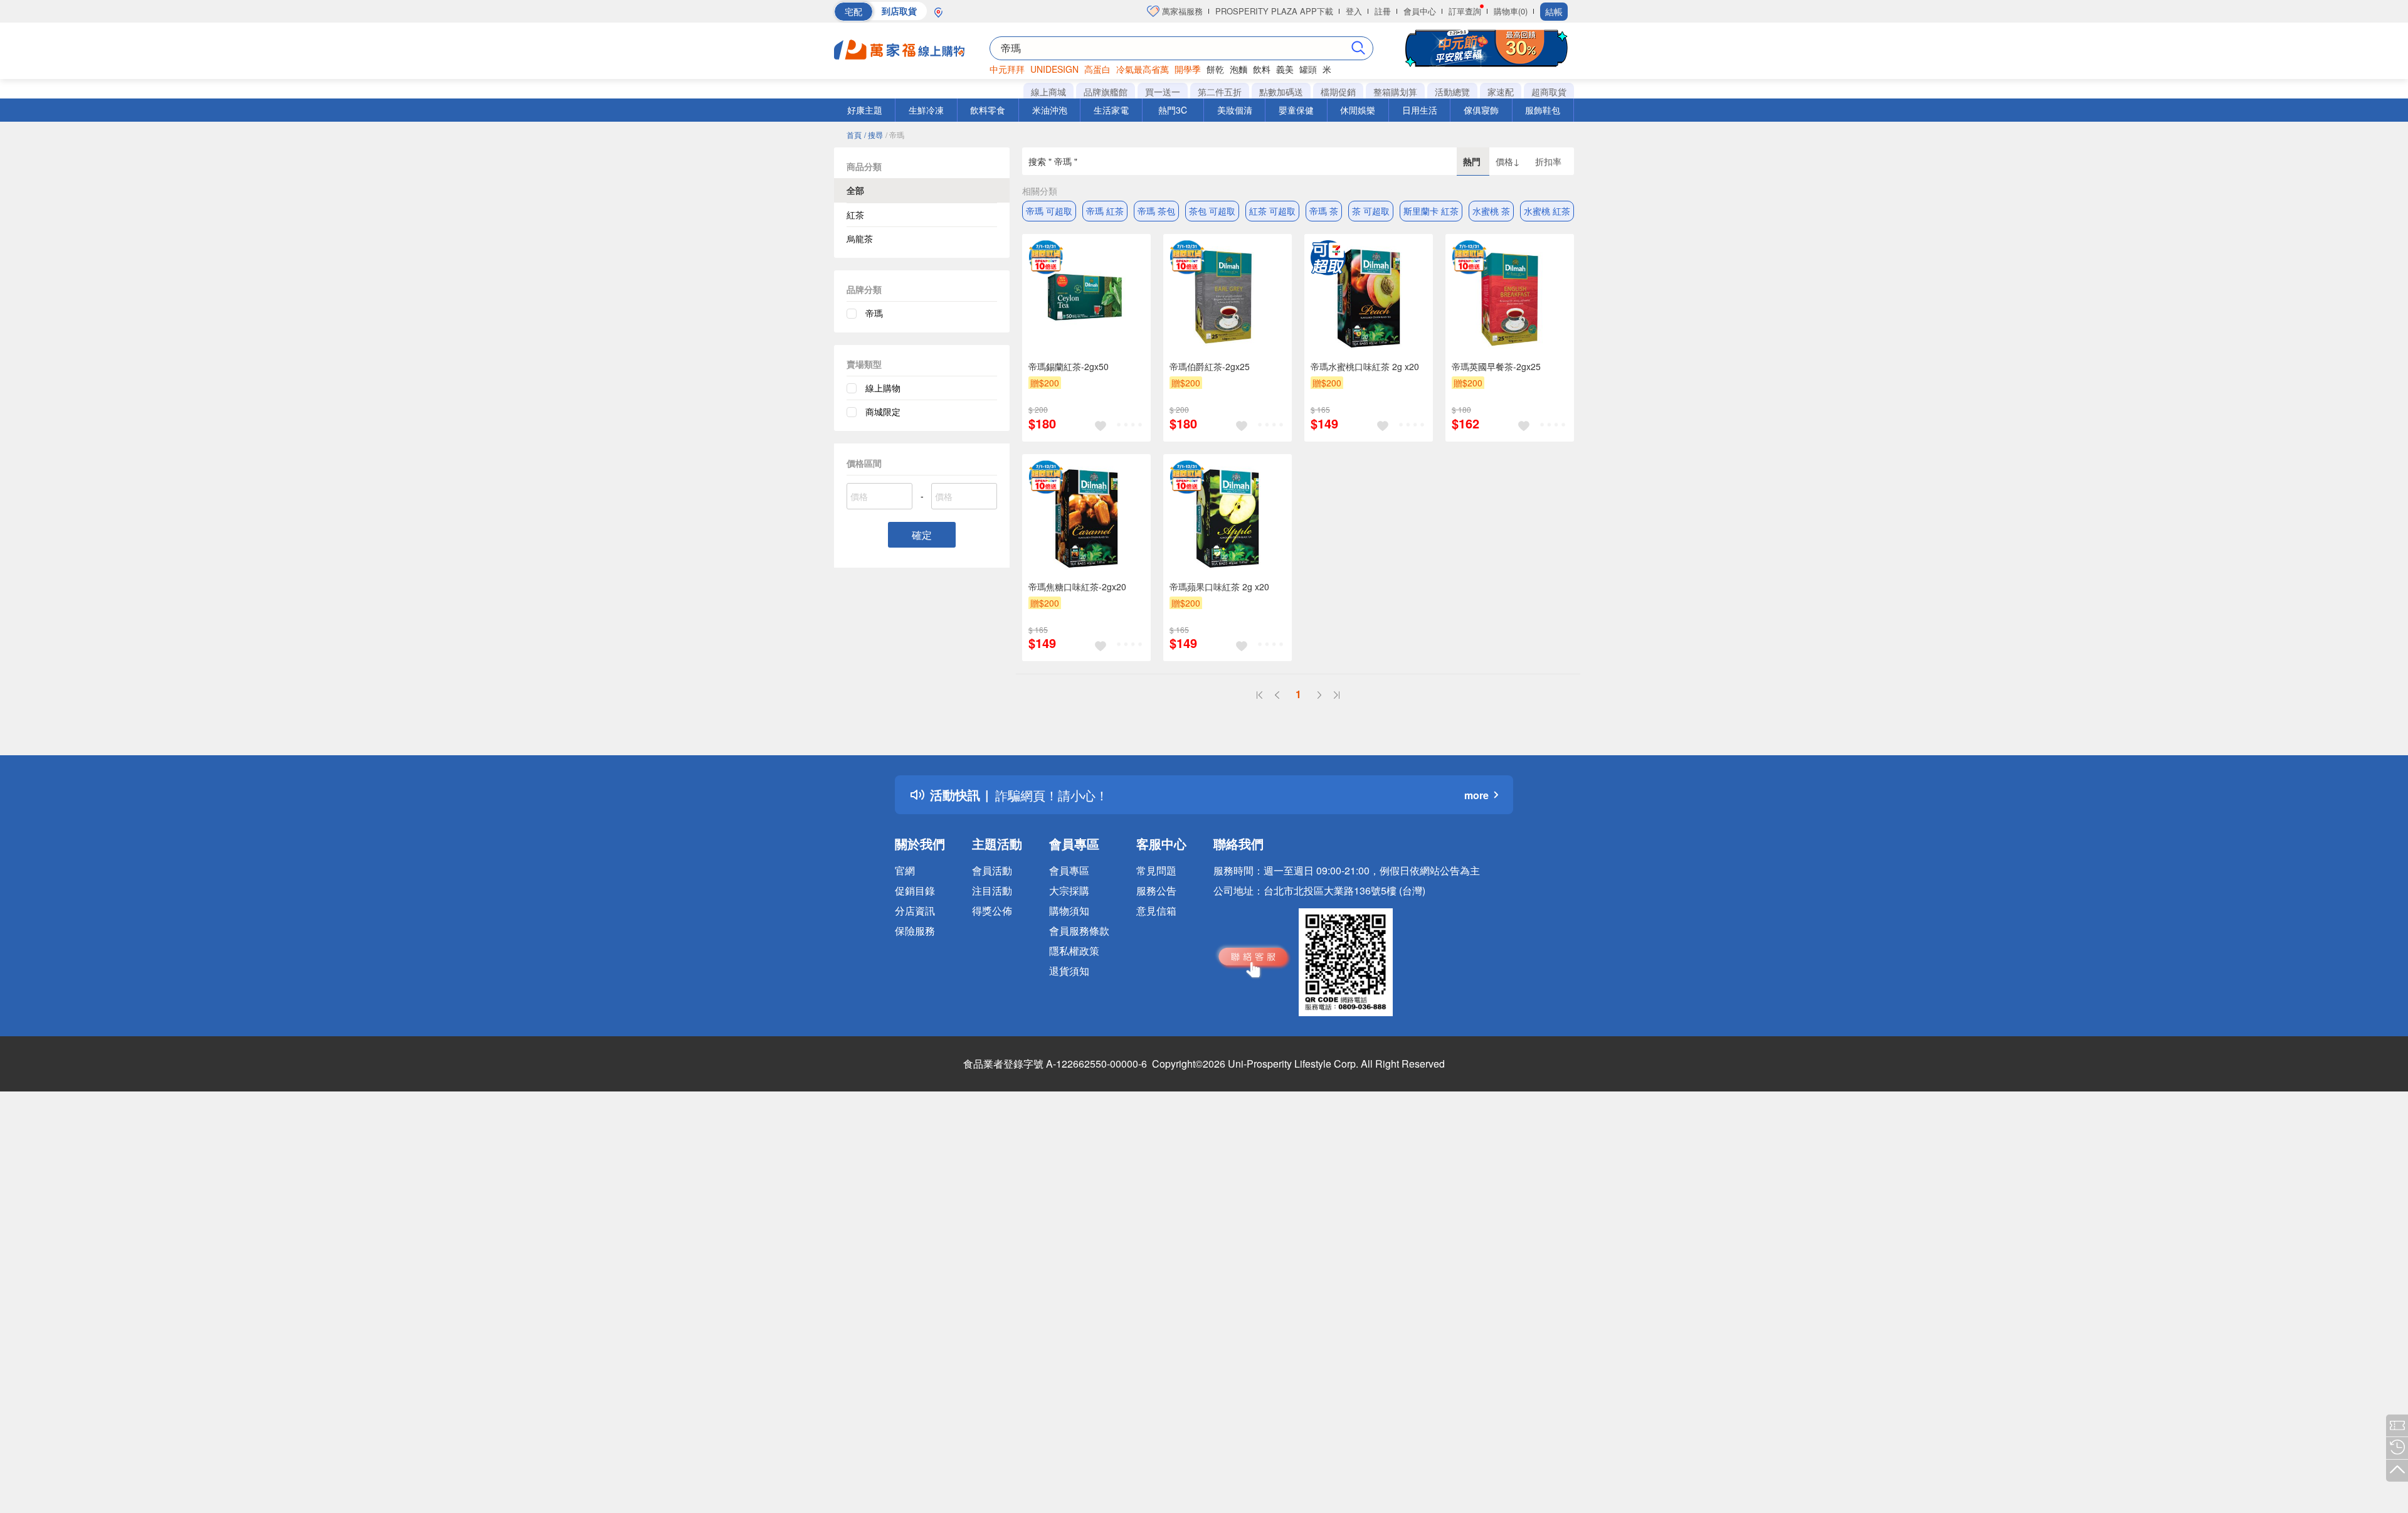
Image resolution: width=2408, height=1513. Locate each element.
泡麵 (1238, 69)
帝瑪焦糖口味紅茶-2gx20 (1077, 587)
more (1476, 795)
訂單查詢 (1465, 11)
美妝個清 (1235, 110)
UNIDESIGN (1054, 69)
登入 (1354, 11)
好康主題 (865, 110)
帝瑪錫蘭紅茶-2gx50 (1069, 366)
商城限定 (883, 411)
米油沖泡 (1050, 110)
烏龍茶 (860, 238)
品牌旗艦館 (1106, 92)
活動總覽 (1452, 92)
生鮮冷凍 (926, 110)
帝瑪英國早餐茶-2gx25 (1496, 366)
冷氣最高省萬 (1143, 69)
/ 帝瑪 (895, 135)
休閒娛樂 (1358, 110)
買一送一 (1163, 92)
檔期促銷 (1338, 92)
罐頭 (1308, 69)
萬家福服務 (1181, 11)
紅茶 (855, 215)
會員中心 (1420, 11)
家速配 (1501, 92)
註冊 (1383, 11)
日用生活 (1420, 110)
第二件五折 (1220, 92)
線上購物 (883, 388)
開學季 (1188, 69)
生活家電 (1111, 110)
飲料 (1262, 69)
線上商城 (1048, 92)
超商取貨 (1549, 92)
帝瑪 (874, 313)
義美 (1285, 69)
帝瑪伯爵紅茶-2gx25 (1210, 366)
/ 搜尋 (874, 135)
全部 (855, 190)
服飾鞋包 (1543, 110)
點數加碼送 (1281, 92)
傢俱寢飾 (1481, 110)
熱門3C (1173, 110)
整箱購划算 (1395, 92)
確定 (922, 535)
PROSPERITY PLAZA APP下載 (1274, 11)
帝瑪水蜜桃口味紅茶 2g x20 (1365, 366)
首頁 (854, 135)
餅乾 (1215, 69)
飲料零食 (988, 110)
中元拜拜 (1007, 69)
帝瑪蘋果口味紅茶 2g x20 (1219, 587)
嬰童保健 (1296, 110)
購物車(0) (1511, 11)
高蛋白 (1097, 69)
